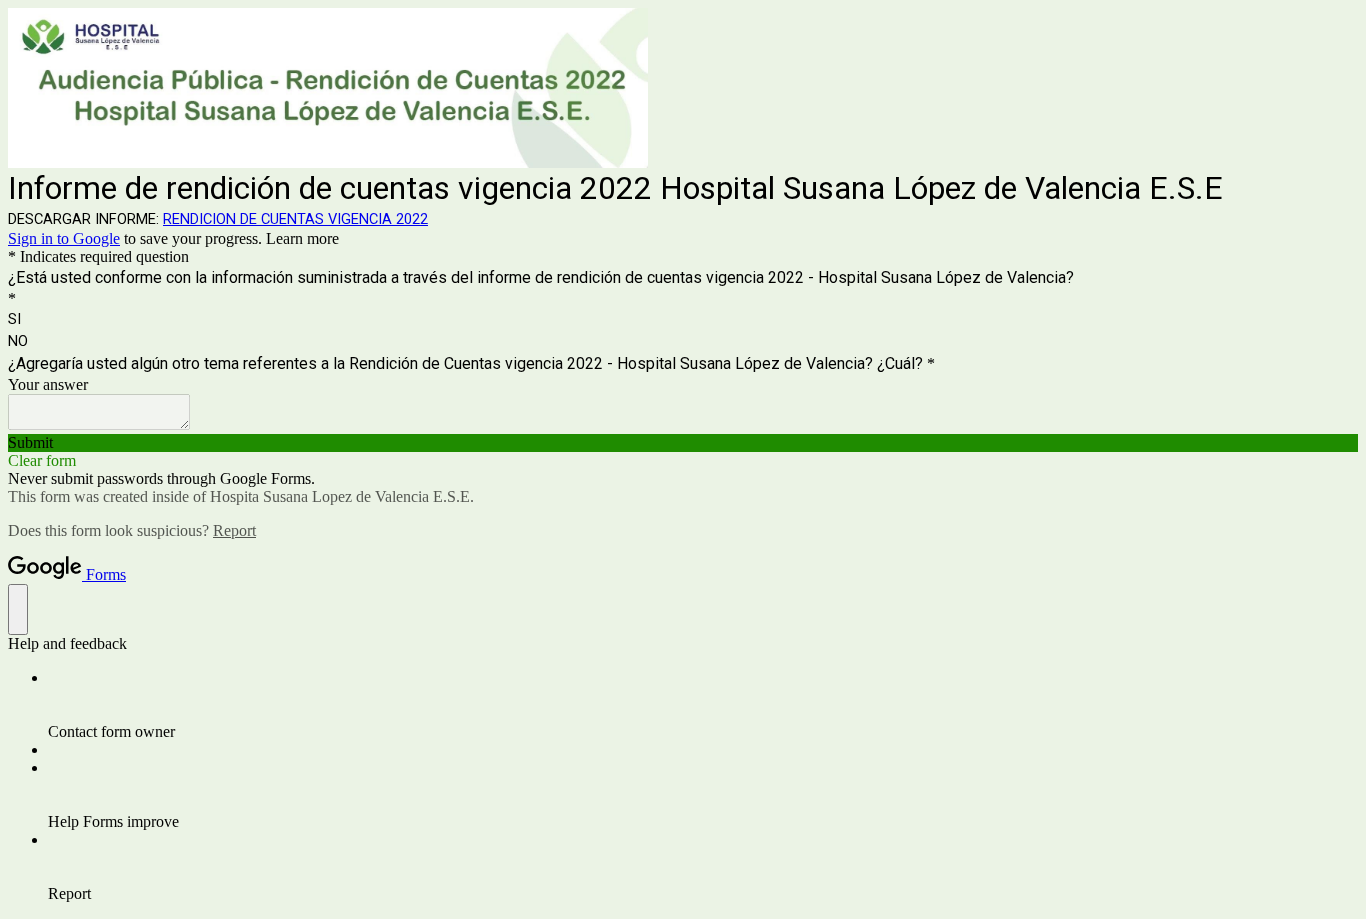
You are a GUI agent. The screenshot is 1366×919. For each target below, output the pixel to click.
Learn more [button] (302, 238)
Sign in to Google (64, 238)
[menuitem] (703, 705)
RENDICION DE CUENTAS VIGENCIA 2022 (295, 219)
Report (234, 530)
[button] (683, 443)
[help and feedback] (18, 609)
